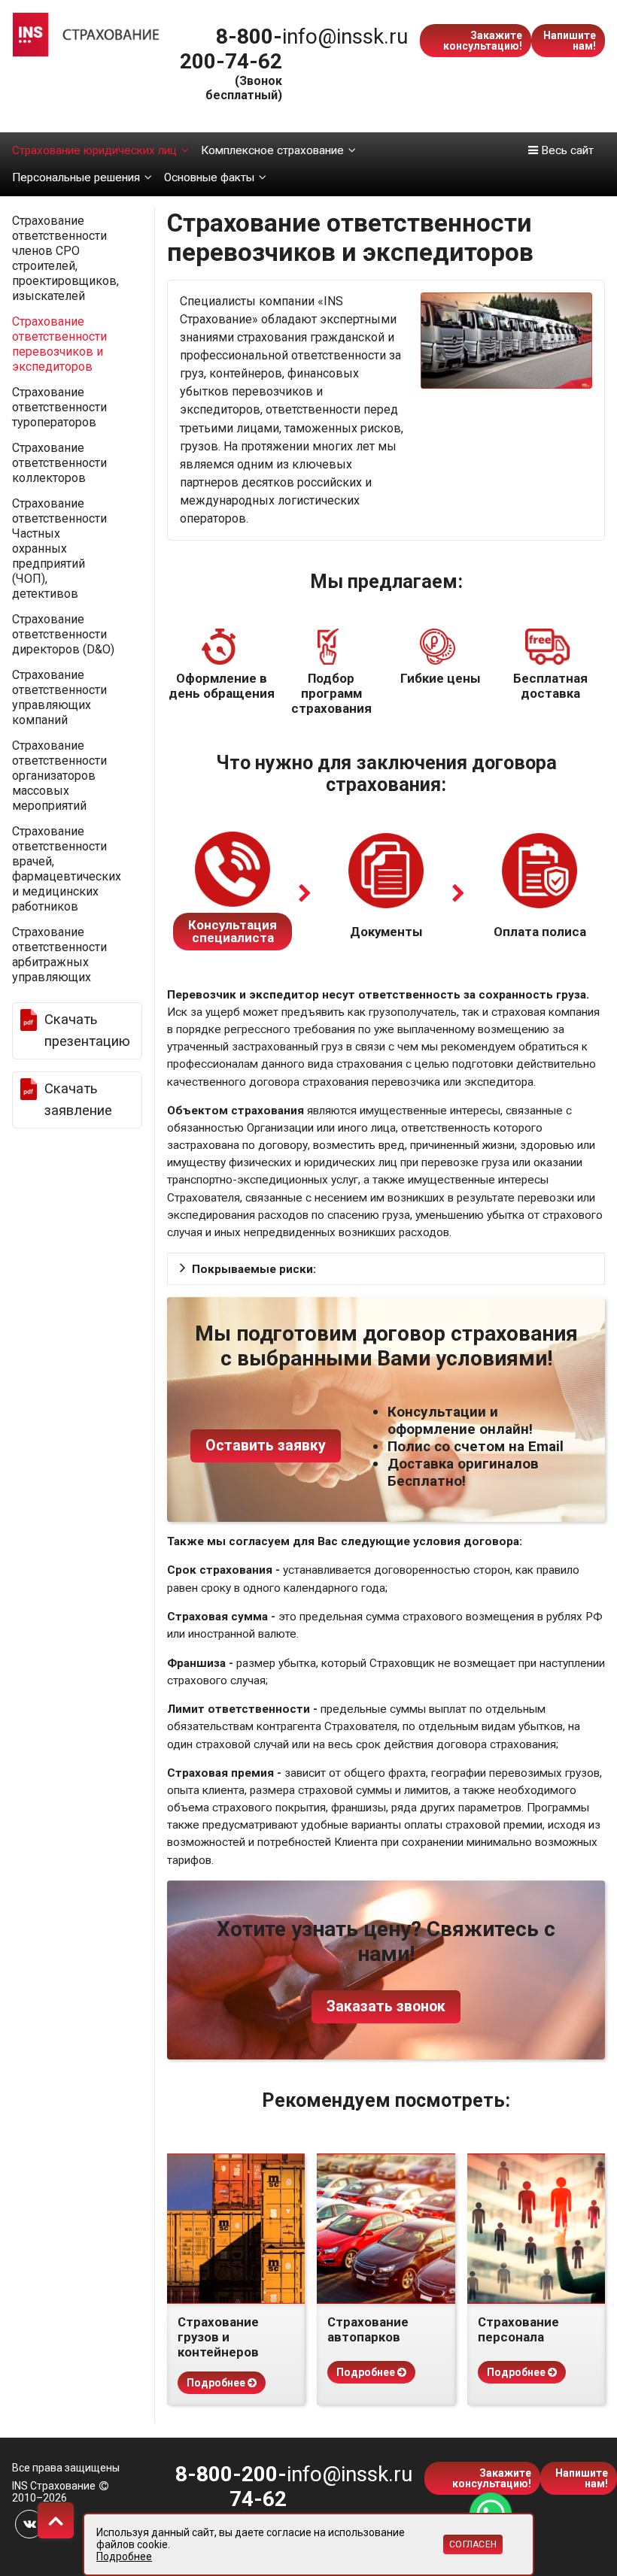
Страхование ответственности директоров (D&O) (63, 634)
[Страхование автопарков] (386, 2229)
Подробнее (217, 2383)
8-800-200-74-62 (231, 49)
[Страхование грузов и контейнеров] (236, 2229)
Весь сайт (566, 150)
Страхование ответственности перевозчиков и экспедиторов (59, 344)
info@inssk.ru (345, 36)
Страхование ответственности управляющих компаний (59, 697)
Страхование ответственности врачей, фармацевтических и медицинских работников (67, 869)
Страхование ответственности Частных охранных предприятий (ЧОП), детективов (59, 549)
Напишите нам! (570, 41)
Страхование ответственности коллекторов (59, 463)
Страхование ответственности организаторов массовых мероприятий (59, 776)
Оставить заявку (266, 1446)
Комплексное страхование (272, 150)
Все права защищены (66, 2468)
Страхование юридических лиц (94, 150)
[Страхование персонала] (536, 2229)
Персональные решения (76, 177)
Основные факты (209, 177)
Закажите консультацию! (483, 41)
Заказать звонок (386, 2006)
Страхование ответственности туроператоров (59, 407)
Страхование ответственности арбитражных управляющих (59, 955)
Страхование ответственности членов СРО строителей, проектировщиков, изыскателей (65, 258)
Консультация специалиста (233, 931)
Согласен (473, 2544)
